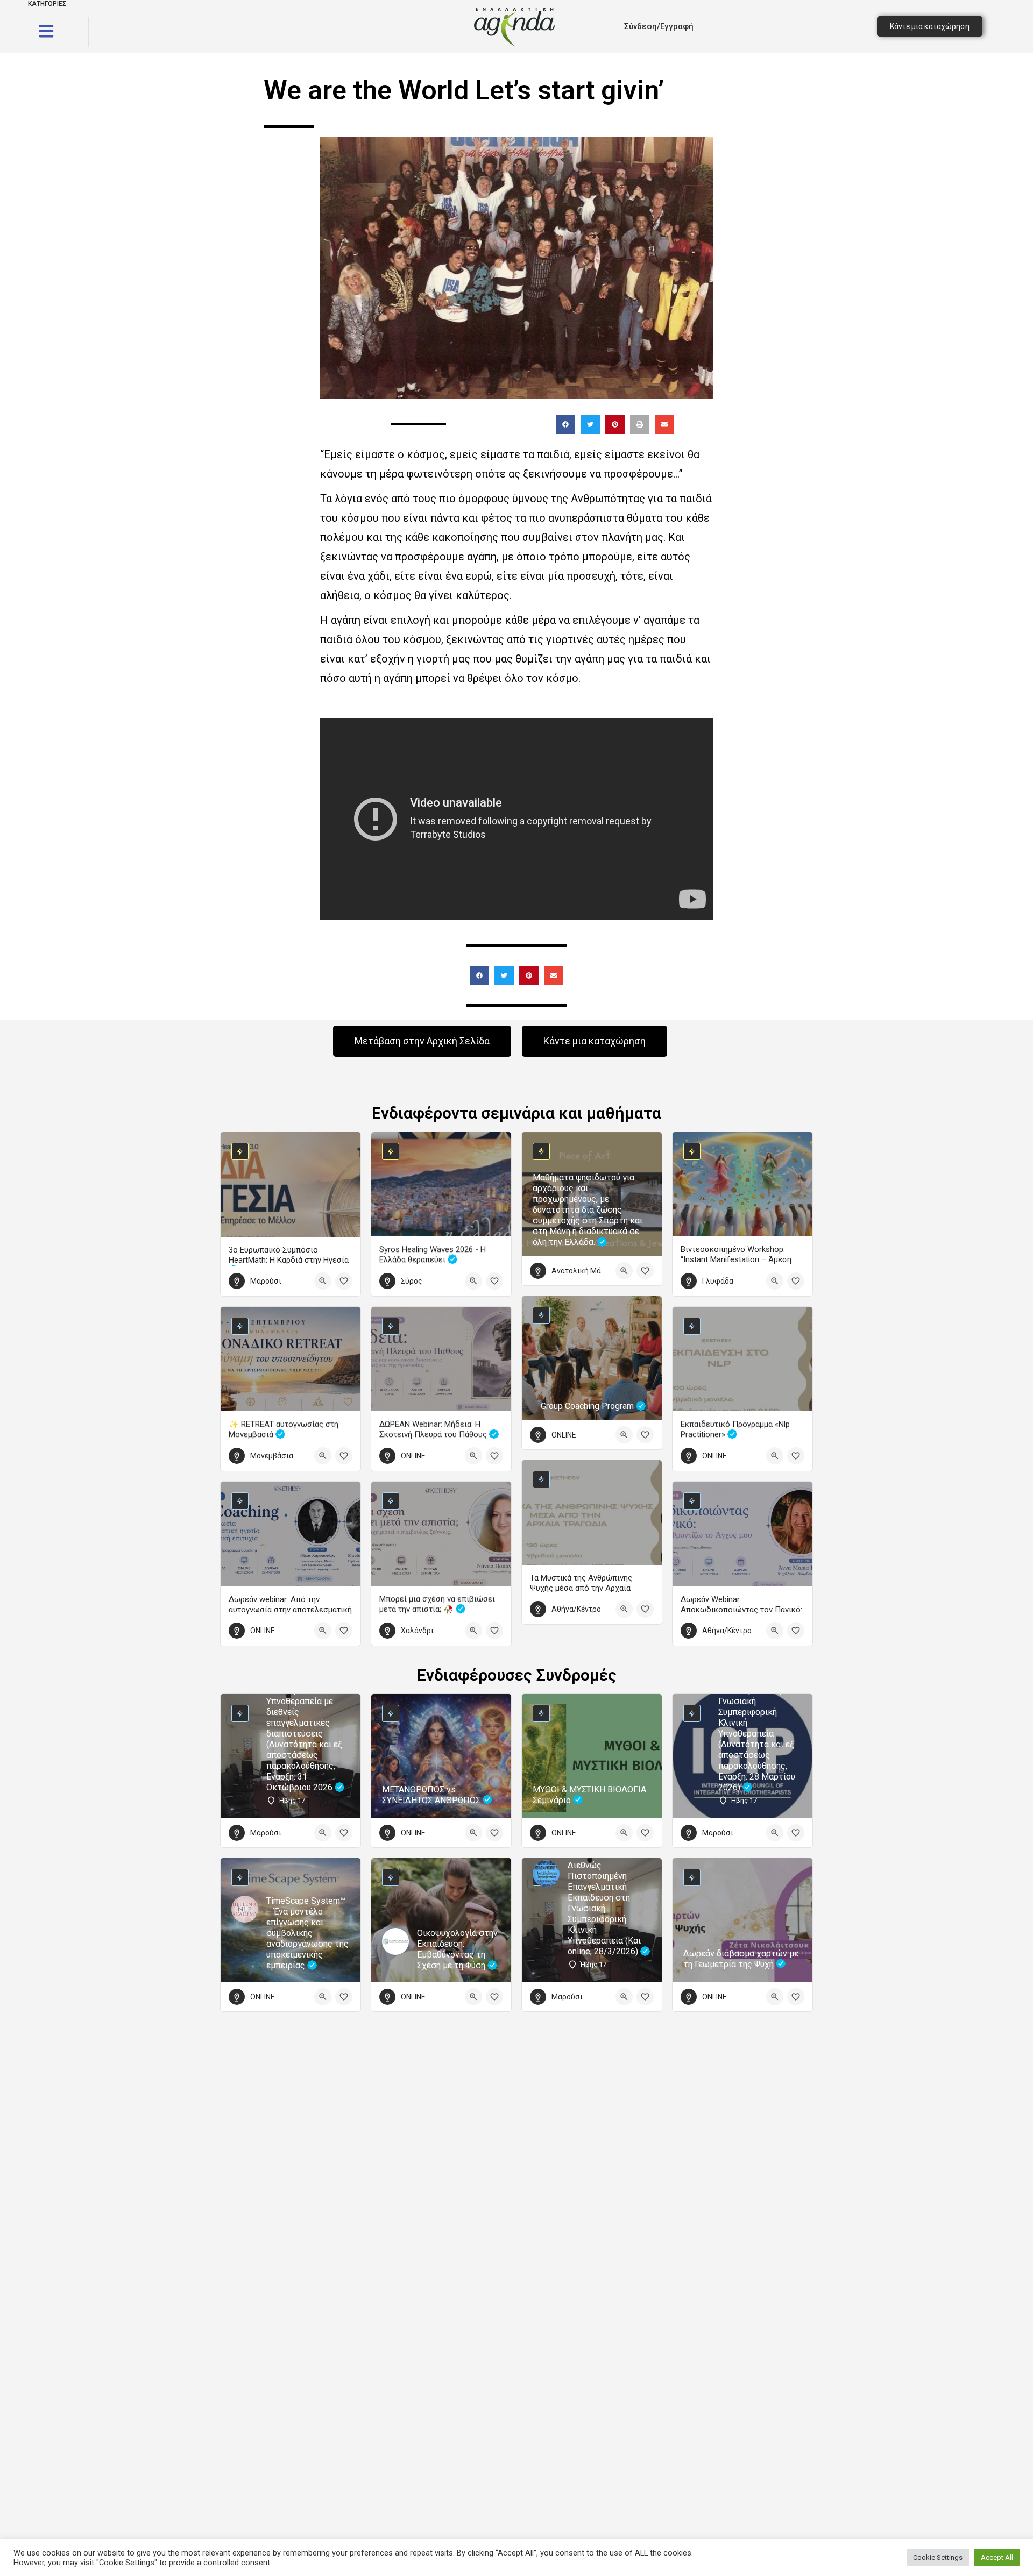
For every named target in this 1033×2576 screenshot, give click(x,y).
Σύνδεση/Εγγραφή (659, 26)
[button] (565, 424)
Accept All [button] (997, 2557)
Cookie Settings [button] (938, 2557)
